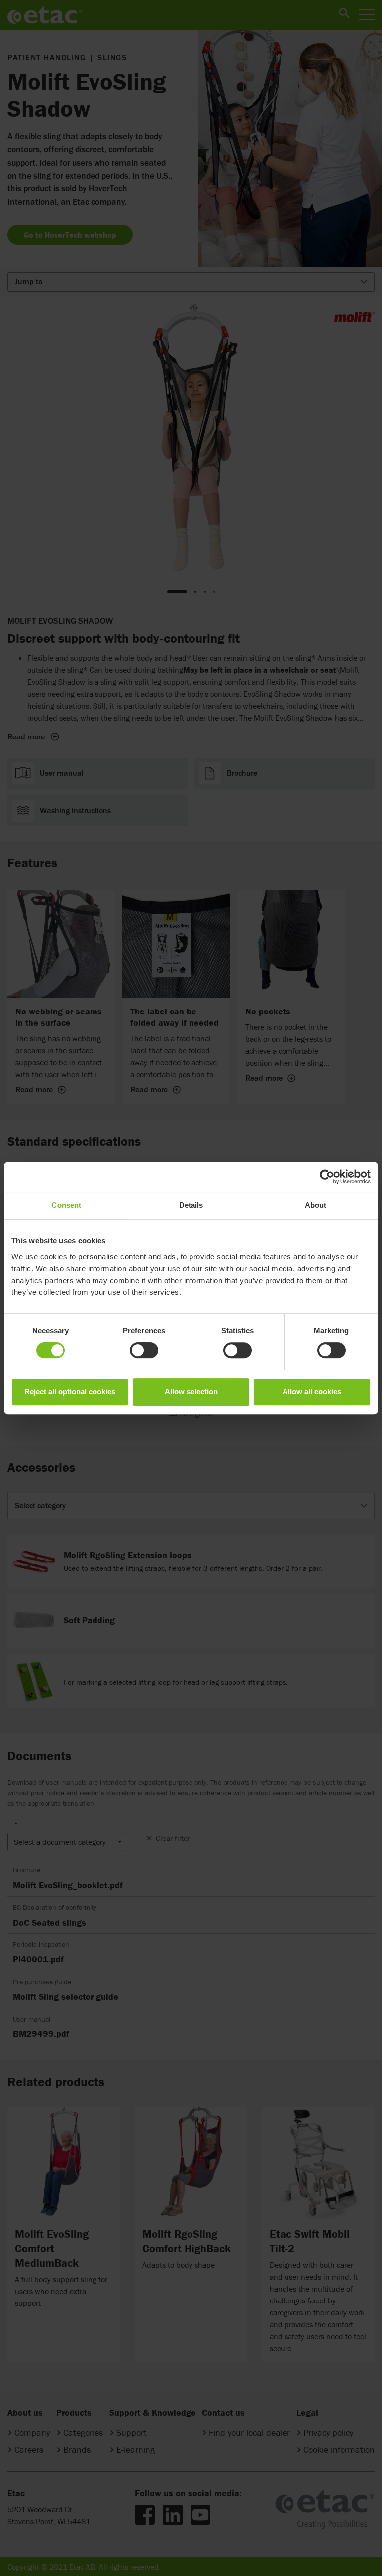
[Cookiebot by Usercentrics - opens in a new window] (327, 1177)
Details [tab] (191, 1205)
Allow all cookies (312, 1392)
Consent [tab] (66, 1205)
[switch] (144, 1350)
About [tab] (316, 1205)
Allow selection (191, 1392)
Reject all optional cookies (70, 1392)
